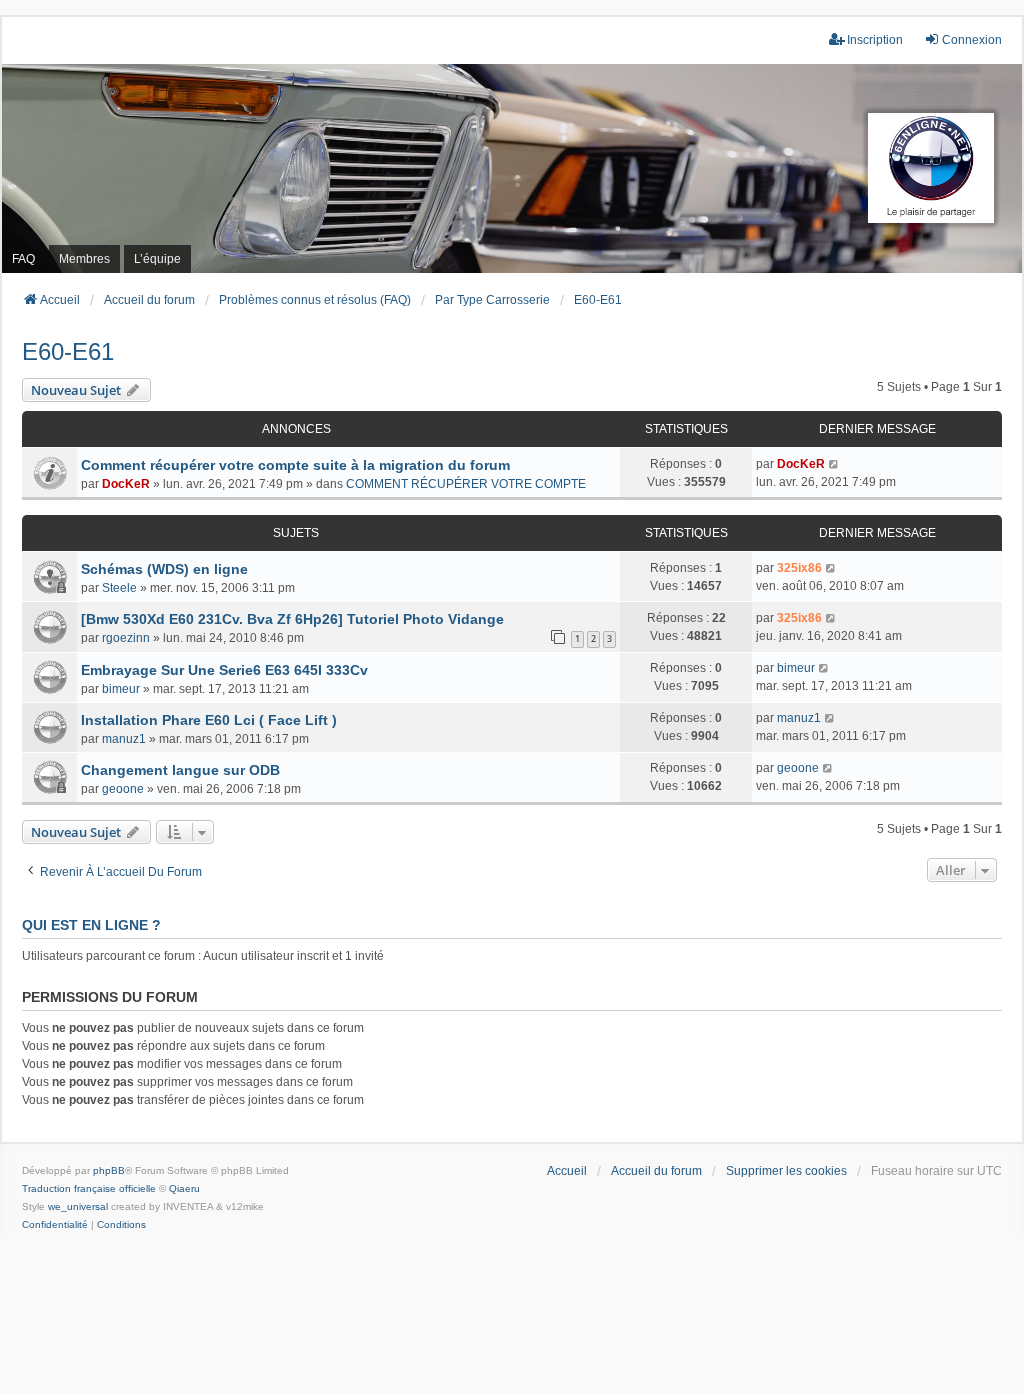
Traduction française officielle (89, 1188)
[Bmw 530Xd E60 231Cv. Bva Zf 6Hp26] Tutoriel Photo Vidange (292, 619)
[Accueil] (512, 169)
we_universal (78, 1206)
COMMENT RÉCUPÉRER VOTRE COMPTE (466, 484)
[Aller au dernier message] (834, 464)
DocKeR (126, 484)
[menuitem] (55, 1225)
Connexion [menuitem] (972, 40)
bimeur (121, 689)
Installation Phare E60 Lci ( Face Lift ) (209, 720)
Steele (119, 588)
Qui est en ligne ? (91, 925)
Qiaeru (184, 1188)
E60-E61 (68, 351)
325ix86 (799, 568)
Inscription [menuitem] (875, 40)
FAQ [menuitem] (23, 259)
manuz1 (124, 739)
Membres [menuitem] (84, 259)
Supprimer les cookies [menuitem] (786, 1171)
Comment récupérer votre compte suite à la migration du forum (295, 465)
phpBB (109, 1170)
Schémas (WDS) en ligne (164, 569)
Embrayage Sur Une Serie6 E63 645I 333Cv (224, 670)
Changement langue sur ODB (180, 770)
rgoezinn (126, 638)
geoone (123, 789)
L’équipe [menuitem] (157, 259)
